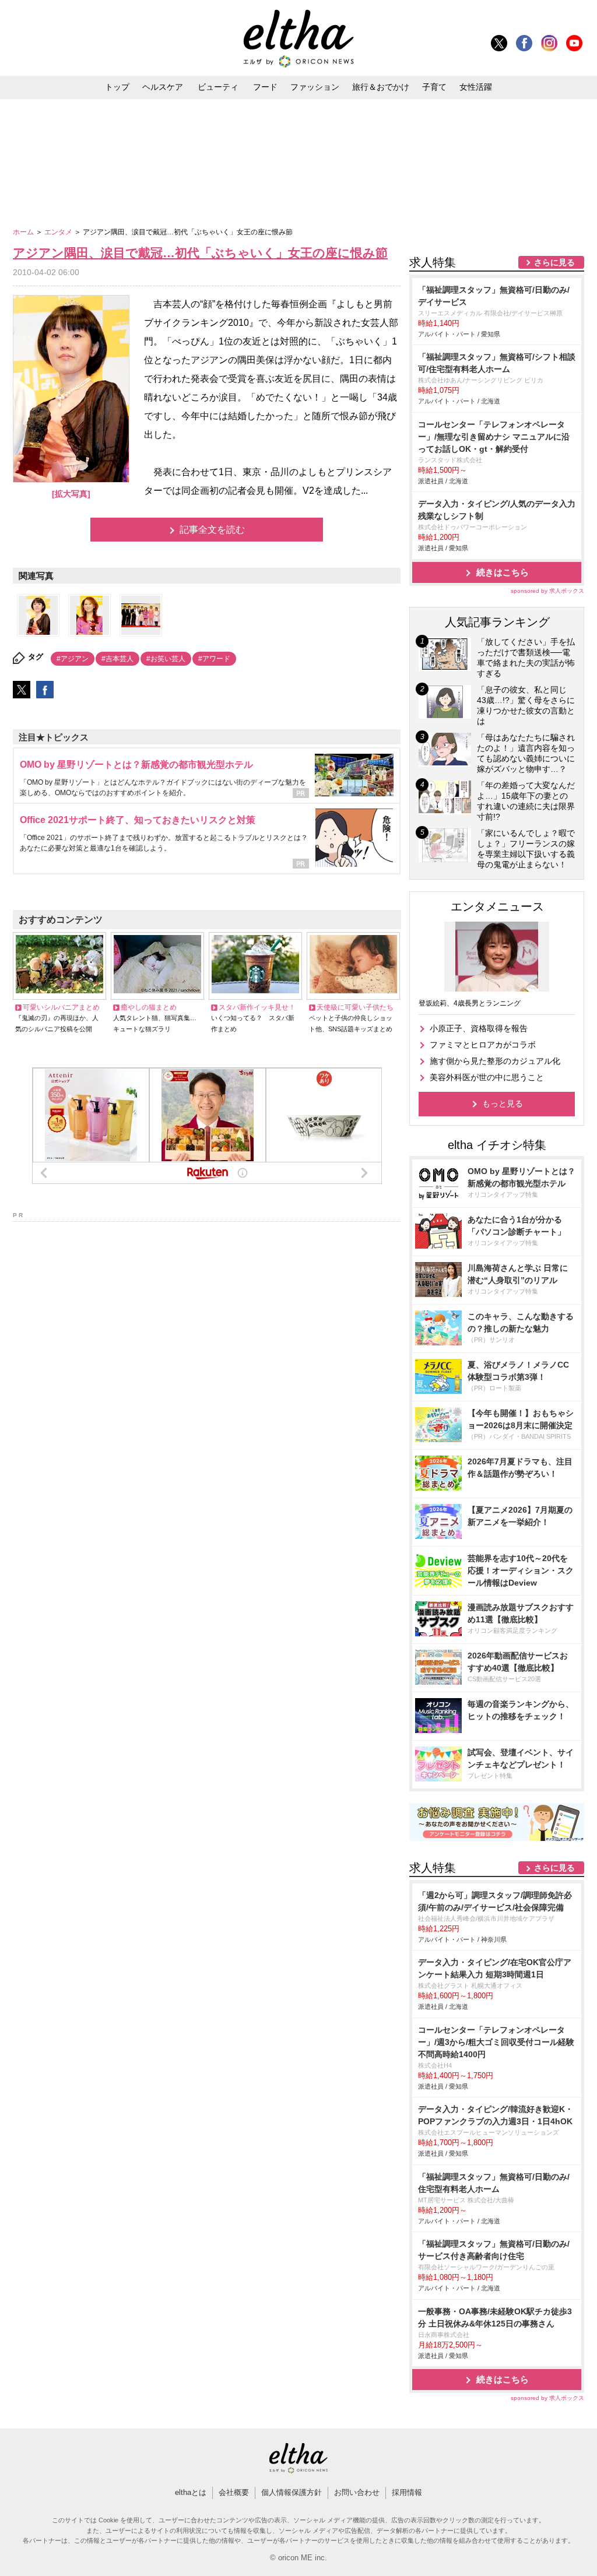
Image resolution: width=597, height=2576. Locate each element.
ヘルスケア (163, 87)
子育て (434, 87)
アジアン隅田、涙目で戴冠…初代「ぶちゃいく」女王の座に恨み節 (200, 253)
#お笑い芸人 (166, 659)
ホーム (24, 232)
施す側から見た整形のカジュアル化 (495, 1061)
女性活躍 (476, 87)
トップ (117, 87)
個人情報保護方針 (292, 2492)
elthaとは (191, 2492)
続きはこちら (503, 572)
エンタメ (59, 232)
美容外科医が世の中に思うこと (487, 1077)
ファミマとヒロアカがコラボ (483, 1045)
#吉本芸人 (117, 659)
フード (265, 87)
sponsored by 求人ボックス (547, 591)
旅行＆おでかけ (381, 87)
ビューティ (218, 87)
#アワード (214, 659)
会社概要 (234, 2492)
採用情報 (407, 2492)
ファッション (315, 87)
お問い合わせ (357, 2492)
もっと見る (503, 1104)
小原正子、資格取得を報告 (479, 1028)
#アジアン (73, 659)
